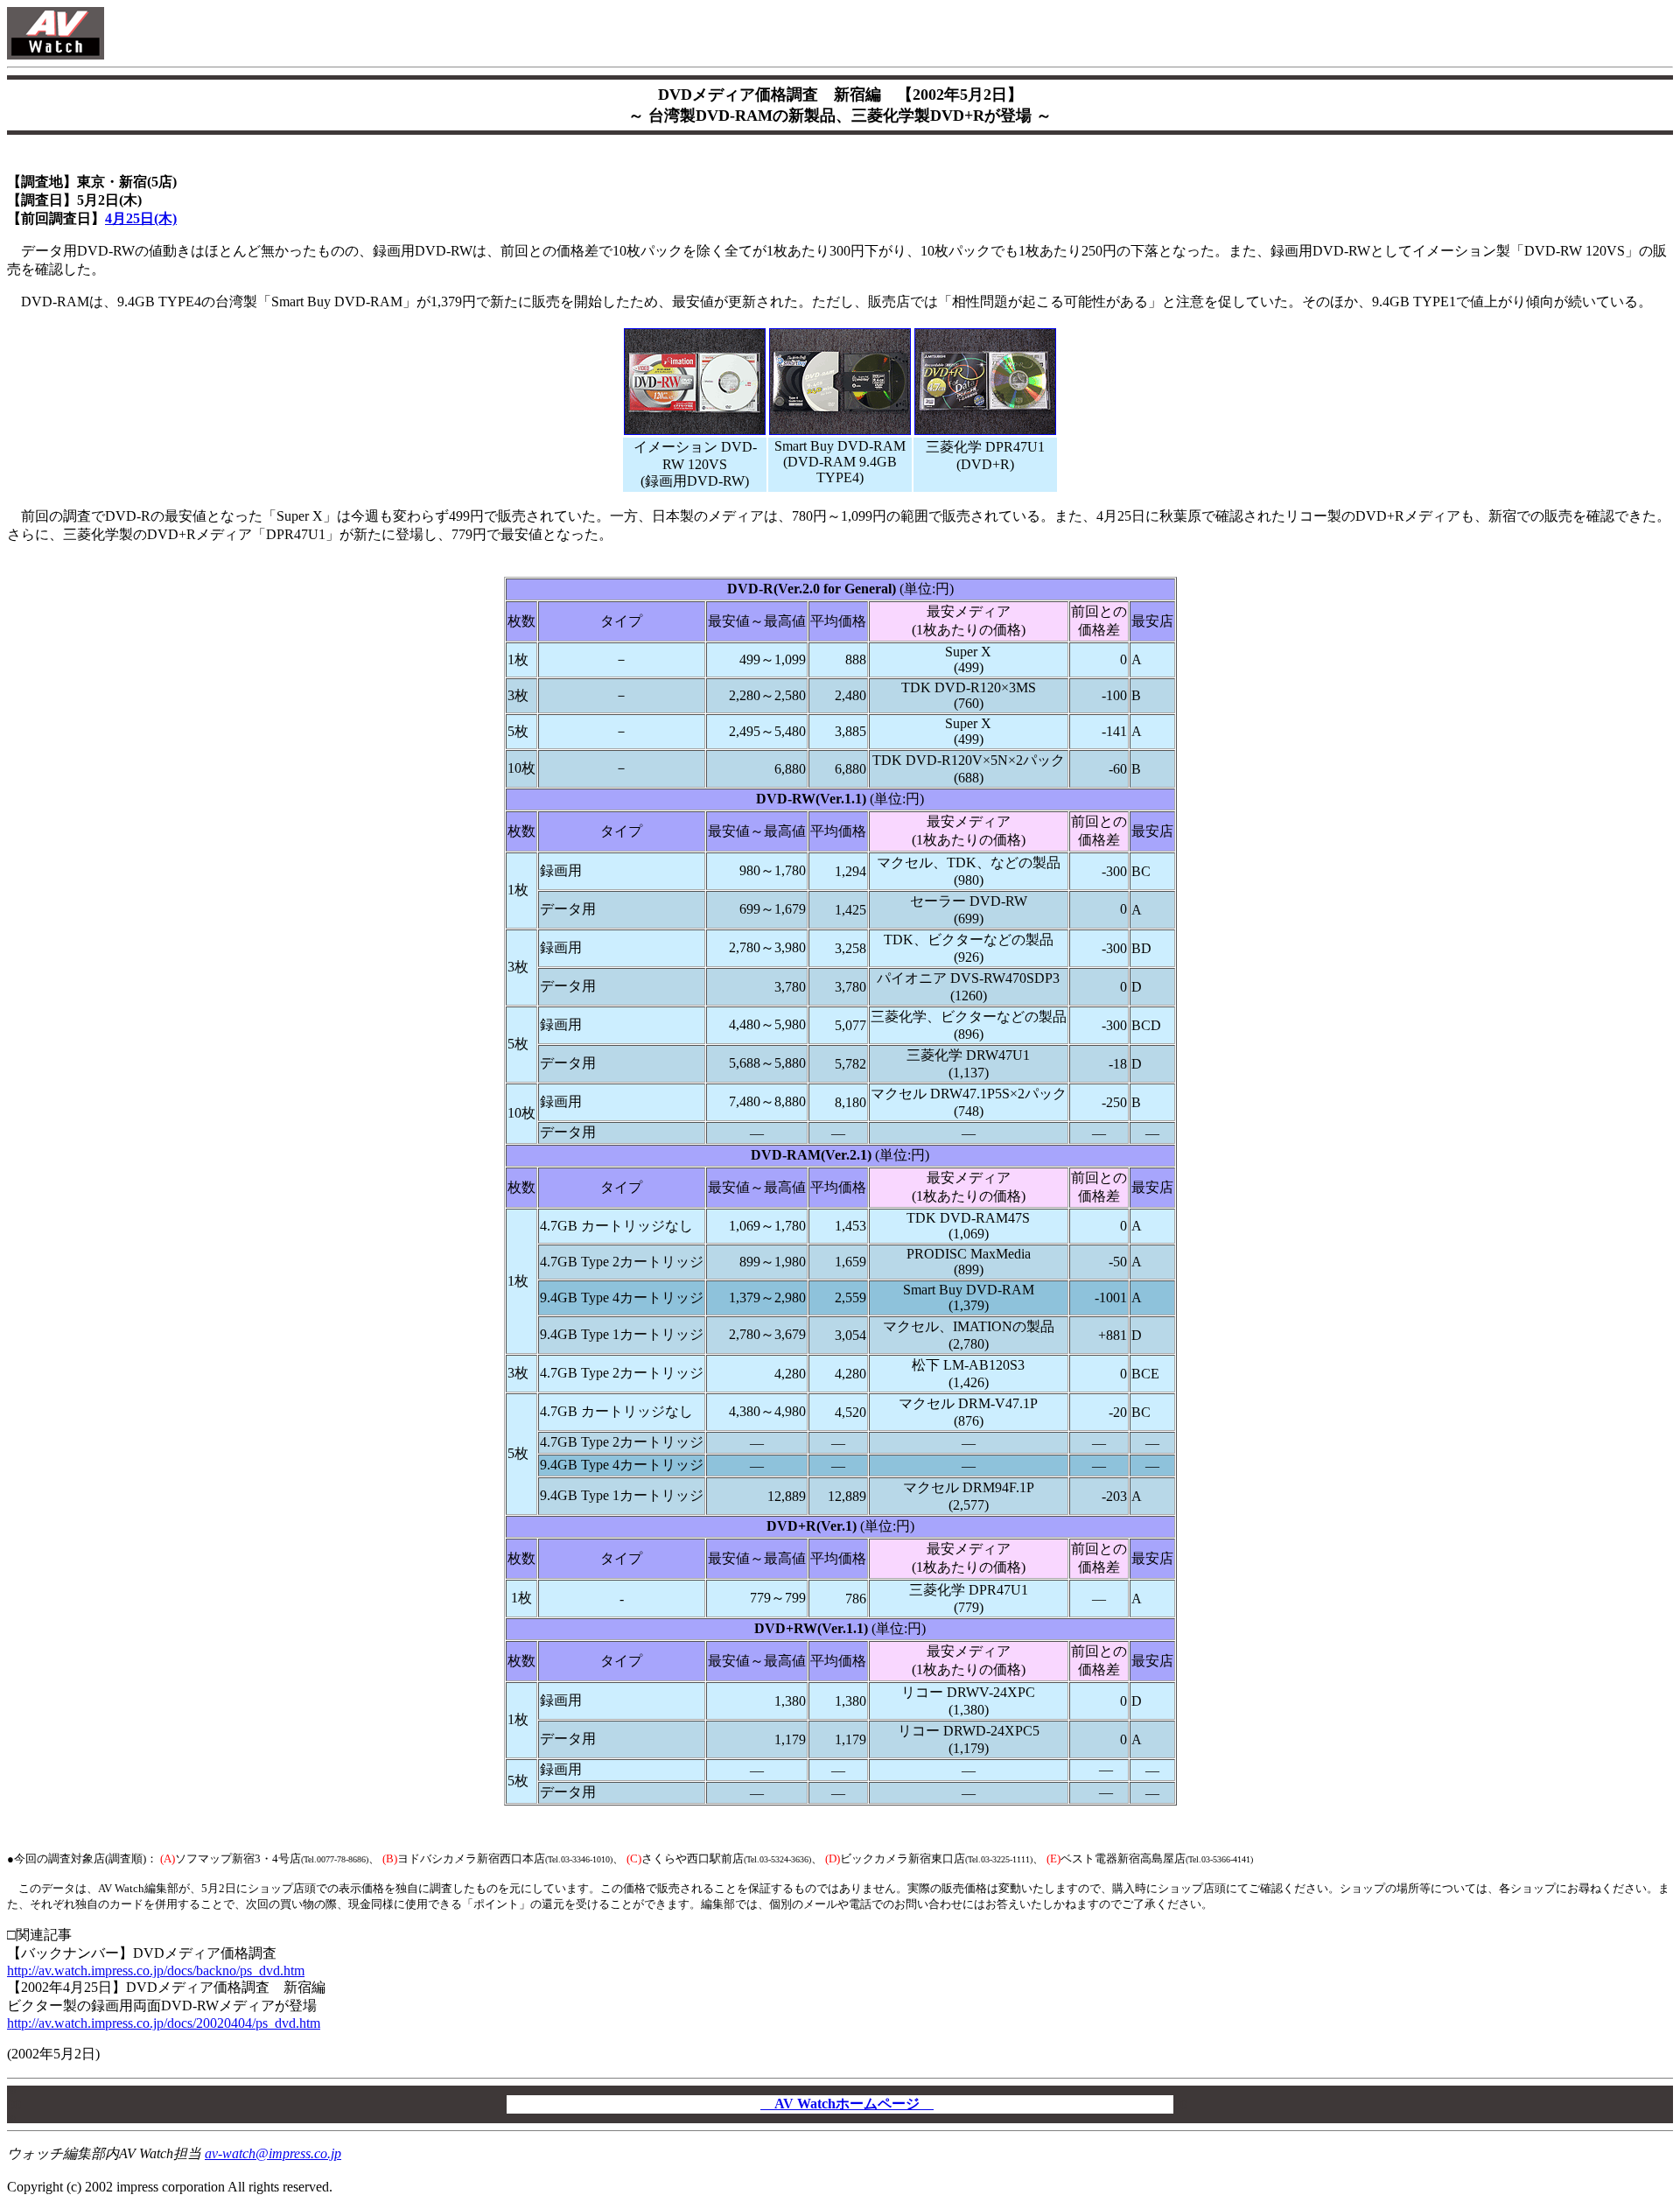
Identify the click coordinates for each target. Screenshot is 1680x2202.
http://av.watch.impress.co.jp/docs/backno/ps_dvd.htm (156, 1971)
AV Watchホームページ (847, 2104)
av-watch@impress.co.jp (273, 2153)
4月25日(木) (141, 218)
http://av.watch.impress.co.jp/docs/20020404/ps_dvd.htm (164, 2023)
